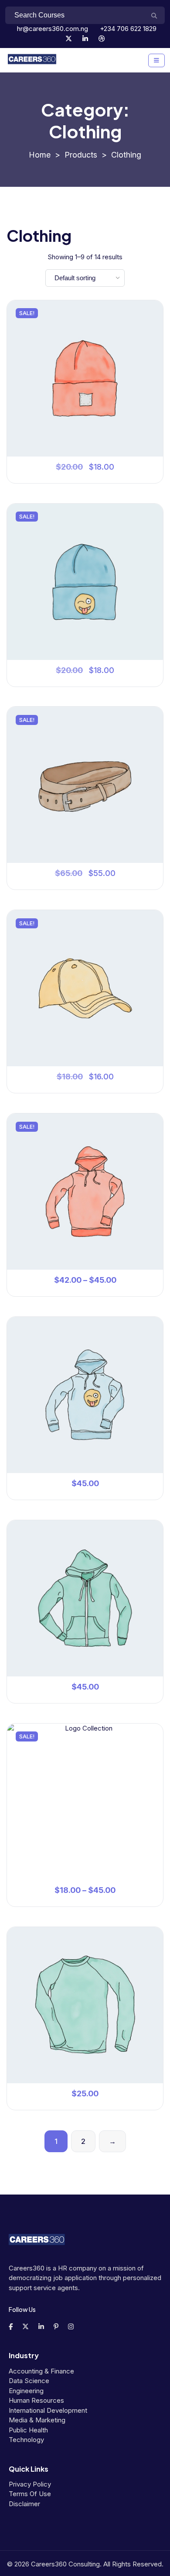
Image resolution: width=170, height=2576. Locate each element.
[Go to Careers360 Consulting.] (40, 155)
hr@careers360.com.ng (52, 29)
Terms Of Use (30, 2494)
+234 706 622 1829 (127, 29)
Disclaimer (24, 2504)
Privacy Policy (30, 2484)
